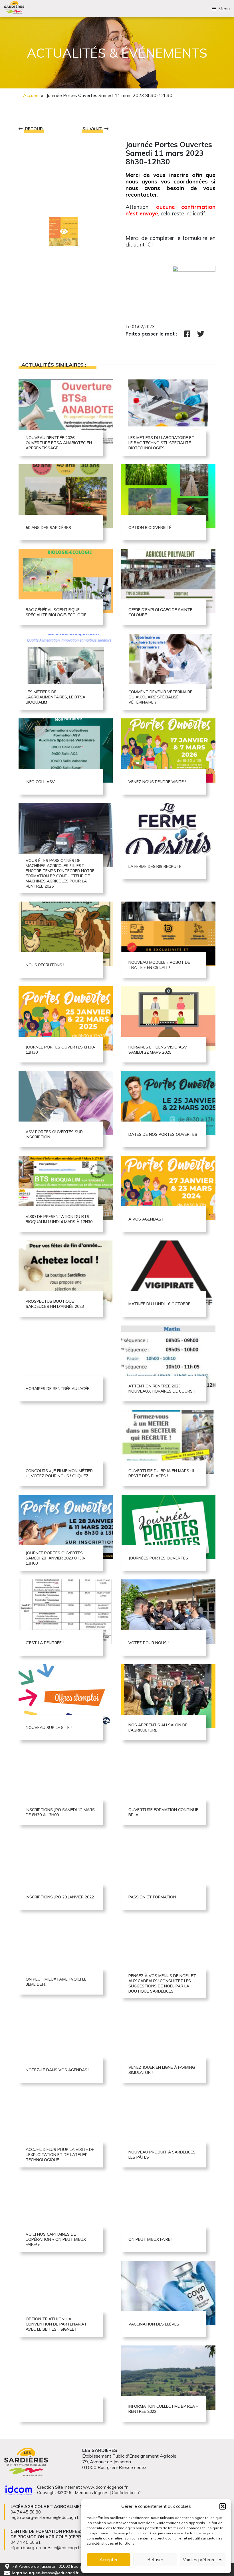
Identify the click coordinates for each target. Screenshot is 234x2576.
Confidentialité (126, 2493)
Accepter (109, 2560)
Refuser (155, 2560)
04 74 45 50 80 (26, 2512)
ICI (149, 245)
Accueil (30, 95)
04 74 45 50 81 (26, 2542)
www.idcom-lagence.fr (105, 2487)
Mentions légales (92, 2493)
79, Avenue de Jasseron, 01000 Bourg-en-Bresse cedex (64, 2566)
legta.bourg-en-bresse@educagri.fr (45, 2573)
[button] (223, 2506)
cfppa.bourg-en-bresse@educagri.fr (46, 2548)
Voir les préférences (203, 2560)
